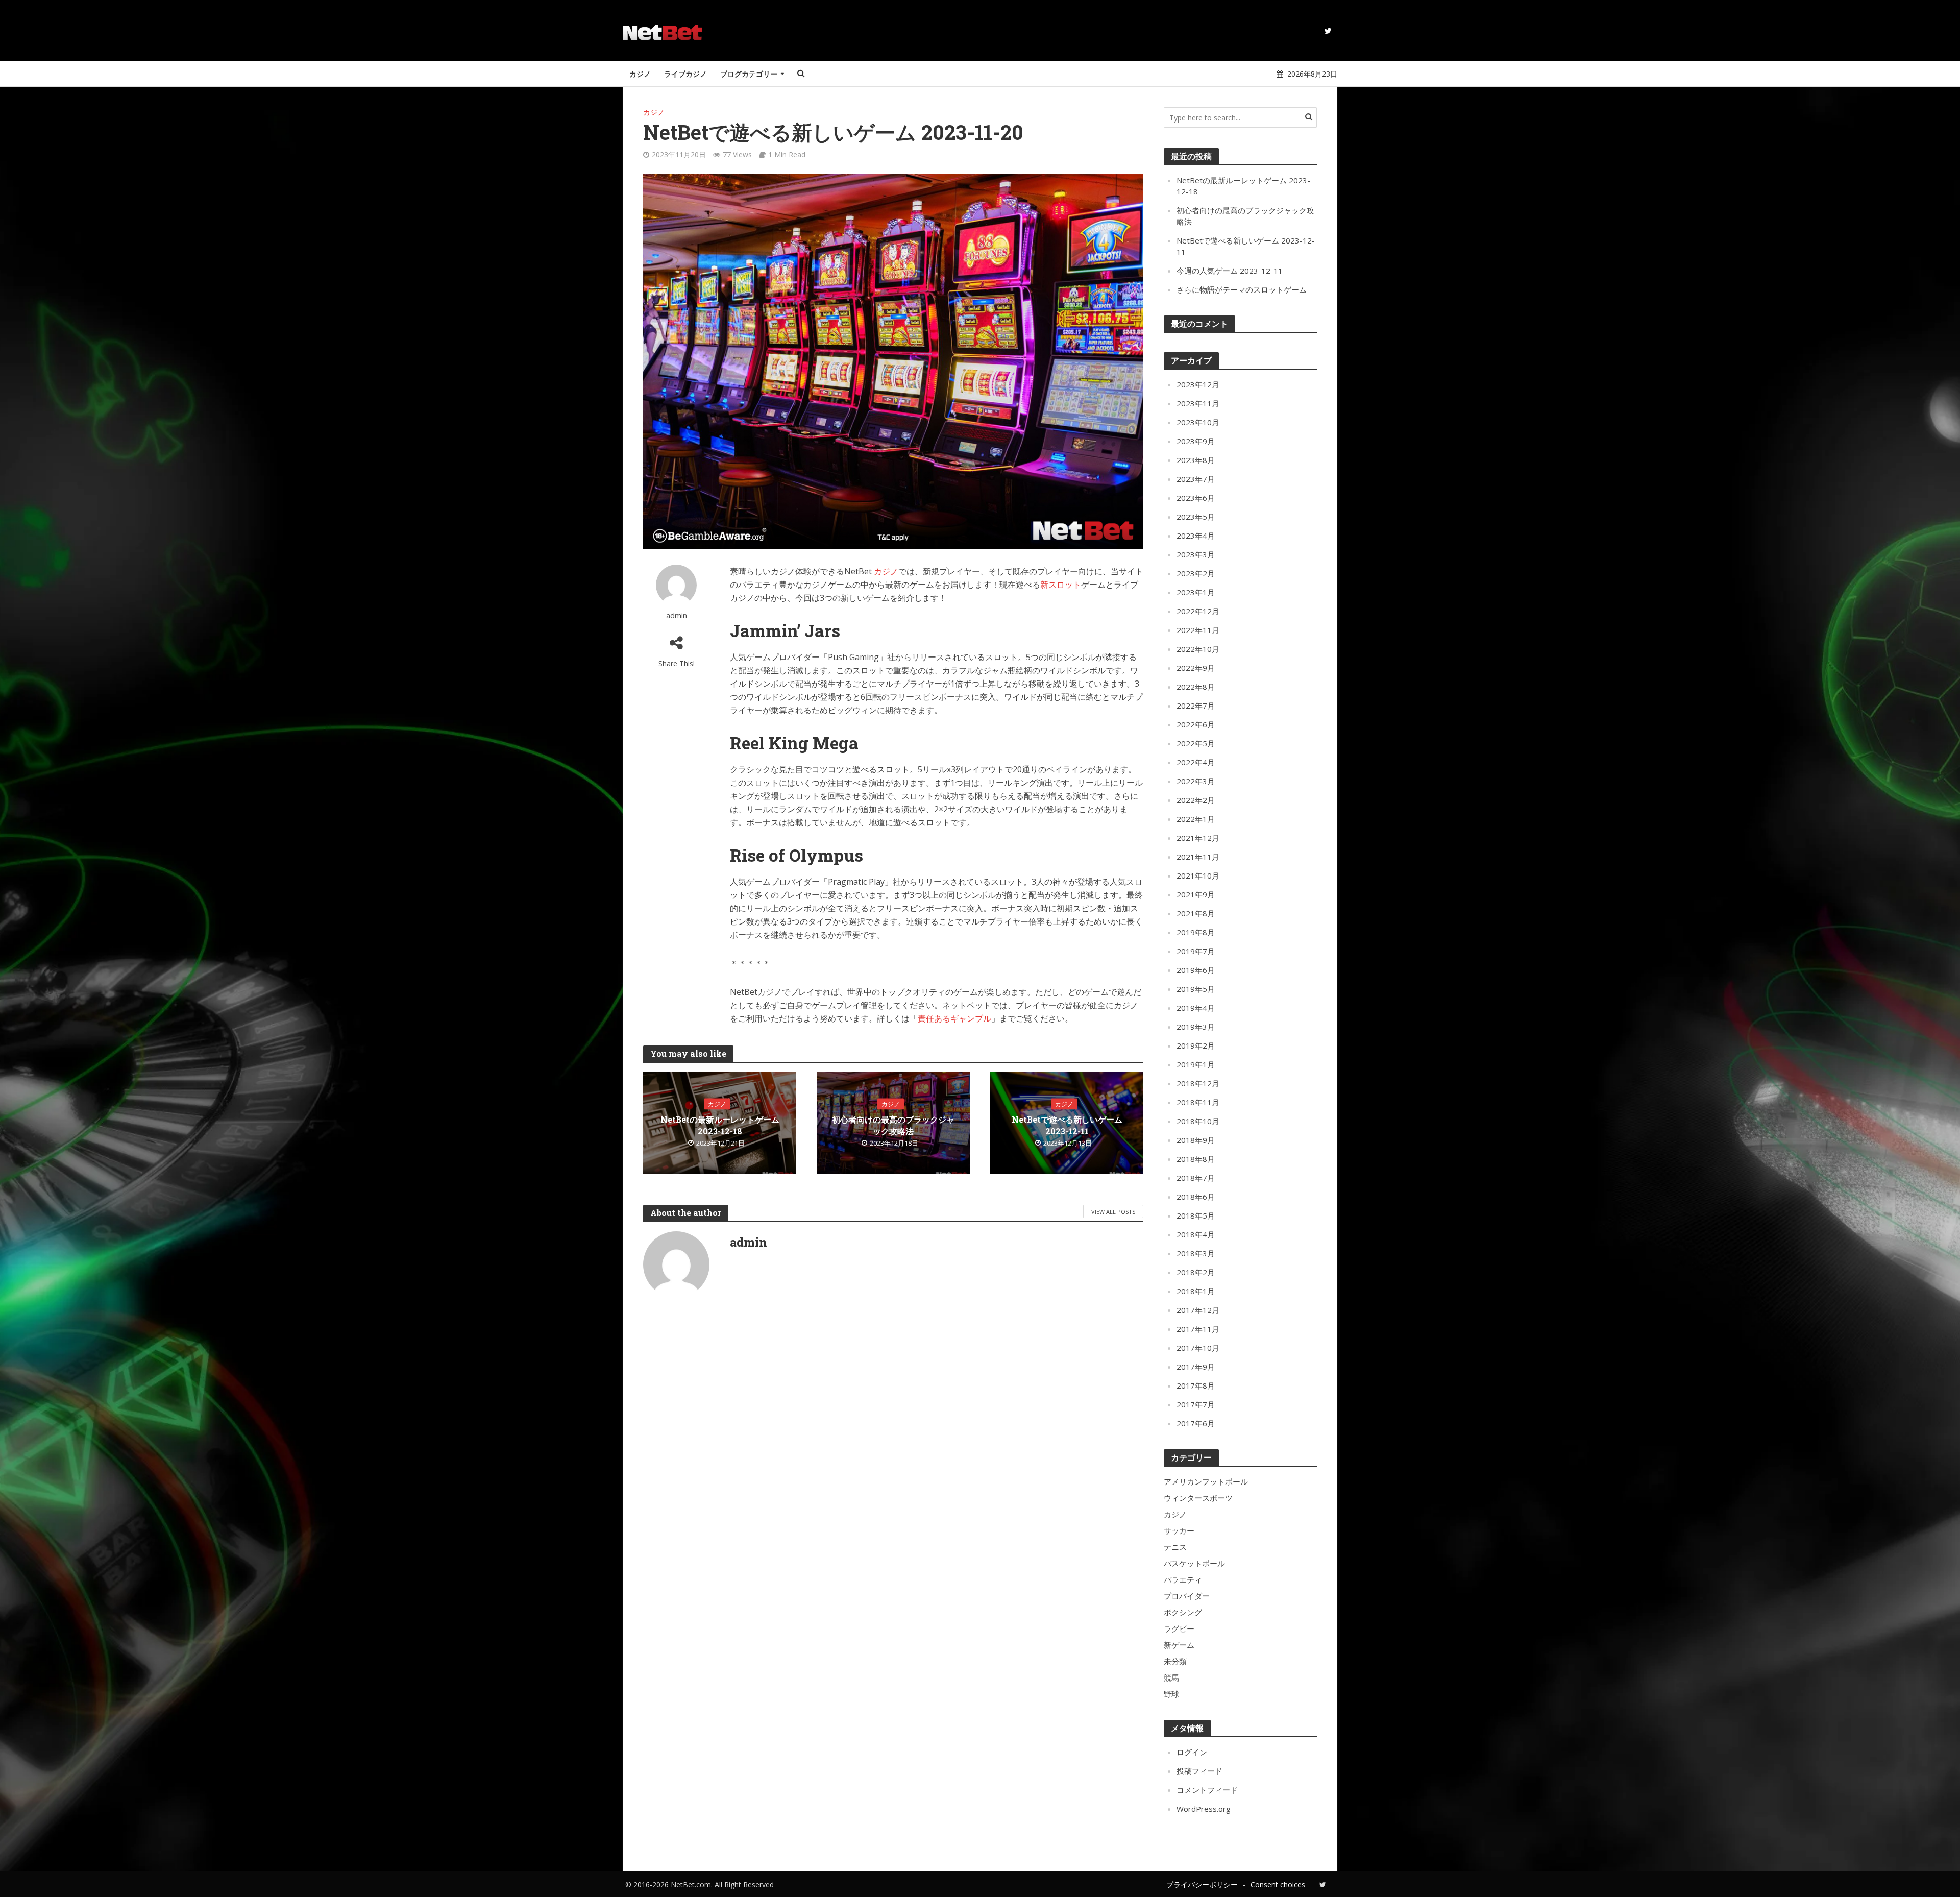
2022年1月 (1196, 819)
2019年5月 (1196, 989)
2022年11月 (1198, 630)
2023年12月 (1198, 384)
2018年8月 (1196, 1159)
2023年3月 (1196, 554)
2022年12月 (1198, 611)
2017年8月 (1196, 1385)
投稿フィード (1199, 1771)
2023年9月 (1196, 441)
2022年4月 (1196, 762)
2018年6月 (1196, 1197)
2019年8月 (1196, 932)
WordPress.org (1204, 1809)
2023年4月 (1196, 536)
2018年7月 (1196, 1178)
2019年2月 (1196, 1045)
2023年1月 (1196, 592)
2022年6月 (1196, 724)
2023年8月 (1196, 460)
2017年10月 (1198, 1348)
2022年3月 (1196, 781)
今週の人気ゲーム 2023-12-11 (1230, 271)
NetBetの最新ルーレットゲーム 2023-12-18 (720, 1125)
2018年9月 (1196, 1140)
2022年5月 (1196, 743)
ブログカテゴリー (749, 74)
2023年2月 (1196, 573)
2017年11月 (1198, 1329)
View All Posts (1113, 1212)
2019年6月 (1196, 970)
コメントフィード (1207, 1790)
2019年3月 (1196, 1027)
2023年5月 (1196, 517)
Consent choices (1278, 1884)
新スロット (1061, 585)
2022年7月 (1196, 706)
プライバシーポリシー (1202, 1884)
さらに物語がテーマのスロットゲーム (1242, 289)
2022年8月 (1196, 687)
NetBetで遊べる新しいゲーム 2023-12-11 (1067, 1125)
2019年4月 (1196, 1008)
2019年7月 (1196, 951)
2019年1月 (1196, 1064)
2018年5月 (1196, 1215)
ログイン (1192, 1752)
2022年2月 (1196, 800)
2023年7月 (1196, 479)
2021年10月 (1198, 875)
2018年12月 (1198, 1083)
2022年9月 (1196, 668)
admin (677, 615)
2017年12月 (1198, 1310)
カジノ (640, 74)
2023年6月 (1196, 498)
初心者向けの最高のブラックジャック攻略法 (893, 1125)
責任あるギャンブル (954, 1018)
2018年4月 (1196, 1234)
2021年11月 (1198, 857)
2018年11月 (1198, 1102)
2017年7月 (1196, 1404)
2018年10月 (1198, 1121)
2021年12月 (1198, 838)
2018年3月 (1196, 1253)
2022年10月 (1198, 649)
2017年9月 (1196, 1367)
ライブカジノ (685, 74)
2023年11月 (1198, 403)
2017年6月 (1196, 1423)
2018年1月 (1196, 1291)
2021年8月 (1196, 913)
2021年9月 (1196, 894)
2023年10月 (1198, 422)
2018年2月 (1196, 1272)
